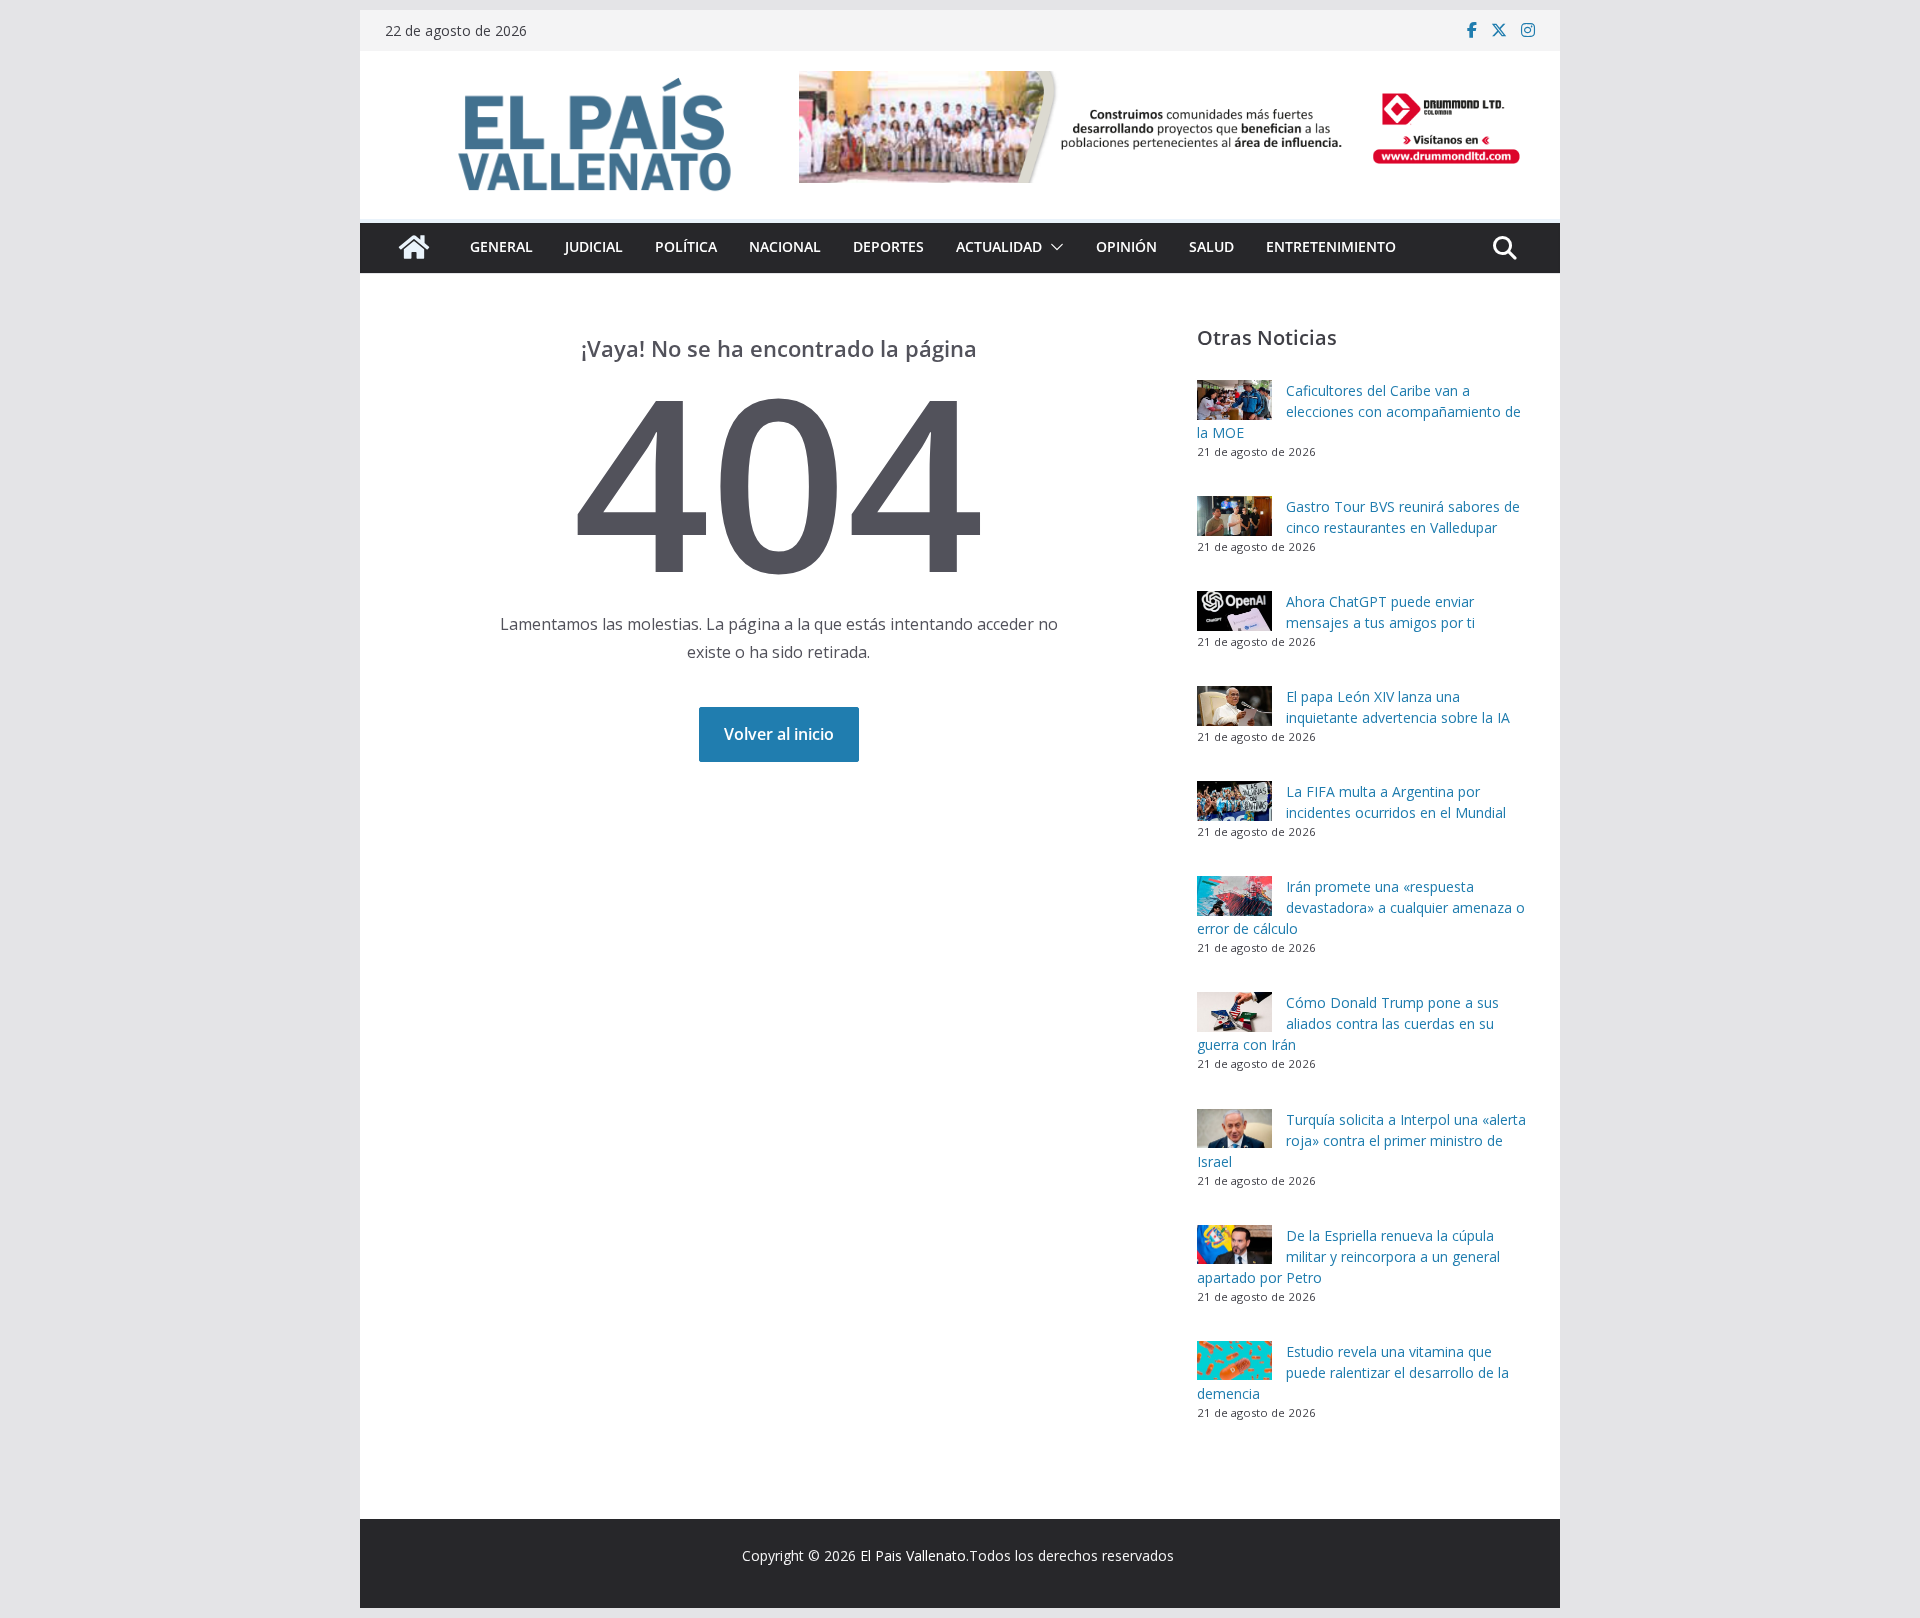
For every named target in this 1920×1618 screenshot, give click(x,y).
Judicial (594, 246)
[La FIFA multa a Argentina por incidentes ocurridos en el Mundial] (1234, 801)
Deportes (888, 246)
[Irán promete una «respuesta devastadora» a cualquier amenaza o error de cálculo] (1234, 896)
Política (686, 246)
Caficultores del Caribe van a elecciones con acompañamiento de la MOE (1359, 411)
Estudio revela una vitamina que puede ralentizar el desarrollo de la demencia (1353, 1372)
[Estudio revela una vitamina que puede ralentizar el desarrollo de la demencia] (1234, 1361)
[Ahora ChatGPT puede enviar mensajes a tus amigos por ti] (1234, 611)
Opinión (1126, 246)
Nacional (785, 246)
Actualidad (999, 246)
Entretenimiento (1331, 246)
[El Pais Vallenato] (414, 247)
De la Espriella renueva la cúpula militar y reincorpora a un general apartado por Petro (1348, 1256)
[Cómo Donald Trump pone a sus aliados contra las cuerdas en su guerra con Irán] (1234, 1012)
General (501, 246)
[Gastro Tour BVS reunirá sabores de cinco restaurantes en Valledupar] (1234, 516)
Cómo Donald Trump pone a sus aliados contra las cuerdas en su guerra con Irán (1348, 1023)
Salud (1211, 246)
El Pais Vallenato (913, 1555)
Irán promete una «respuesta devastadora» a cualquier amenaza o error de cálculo (1361, 907)
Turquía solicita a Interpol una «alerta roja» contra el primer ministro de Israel (1361, 1140)
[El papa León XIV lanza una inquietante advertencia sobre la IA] (1234, 706)
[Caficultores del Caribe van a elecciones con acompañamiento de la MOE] (1234, 400)
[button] (1053, 247)
